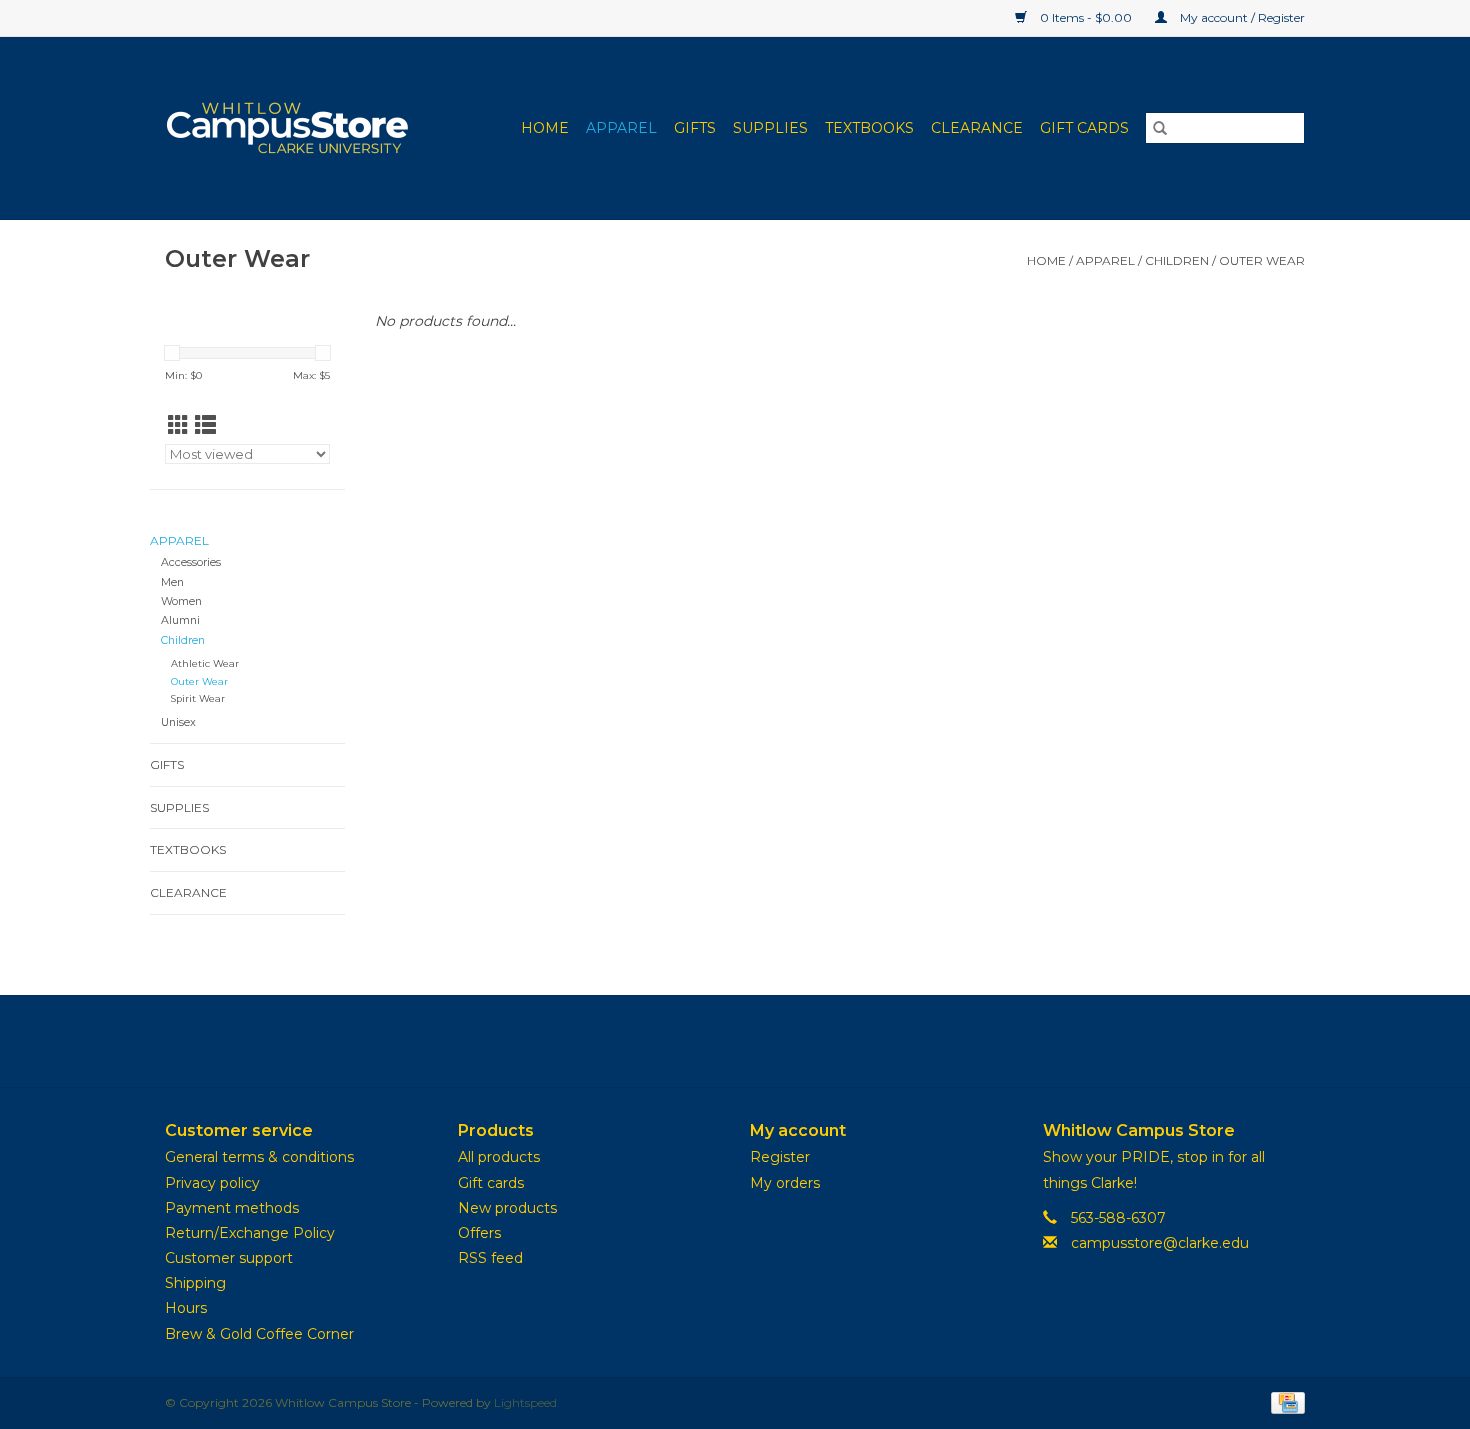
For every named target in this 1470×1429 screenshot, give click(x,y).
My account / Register (1241, 17)
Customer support (229, 1258)
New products (507, 1208)
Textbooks (869, 128)
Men (172, 582)
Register (780, 1157)
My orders (785, 1183)
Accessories (191, 562)
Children (1177, 260)
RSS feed (490, 1258)
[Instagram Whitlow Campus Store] (771, 1041)
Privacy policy (212, 1183)
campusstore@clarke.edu (1160, 1243)
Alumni (180, 620)
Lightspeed (525, 1402)
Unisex (178, 722)
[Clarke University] (300, 128)
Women (181, 601)
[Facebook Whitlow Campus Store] (699, 1041)
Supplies (770, 128)
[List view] (205, 425)
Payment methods (232, 1208)
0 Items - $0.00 (1086, 17)
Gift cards (1084, 128)
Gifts (695, 128)
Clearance (977, 128)
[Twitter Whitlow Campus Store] (735, 1041)
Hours (186, 1308)
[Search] (1160, 128)
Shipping (195, 1283)
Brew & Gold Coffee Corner (259, 1334)
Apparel (621, 128)
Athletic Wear (205, 663)
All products (499, 1157)
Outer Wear (1262, 260)
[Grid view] (178, 425)
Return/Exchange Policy (250, 1233)
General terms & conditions (259, 1157)
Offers (479, 1233)
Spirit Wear (198, 698)
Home (545, 128)
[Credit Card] (1284, 1401)
